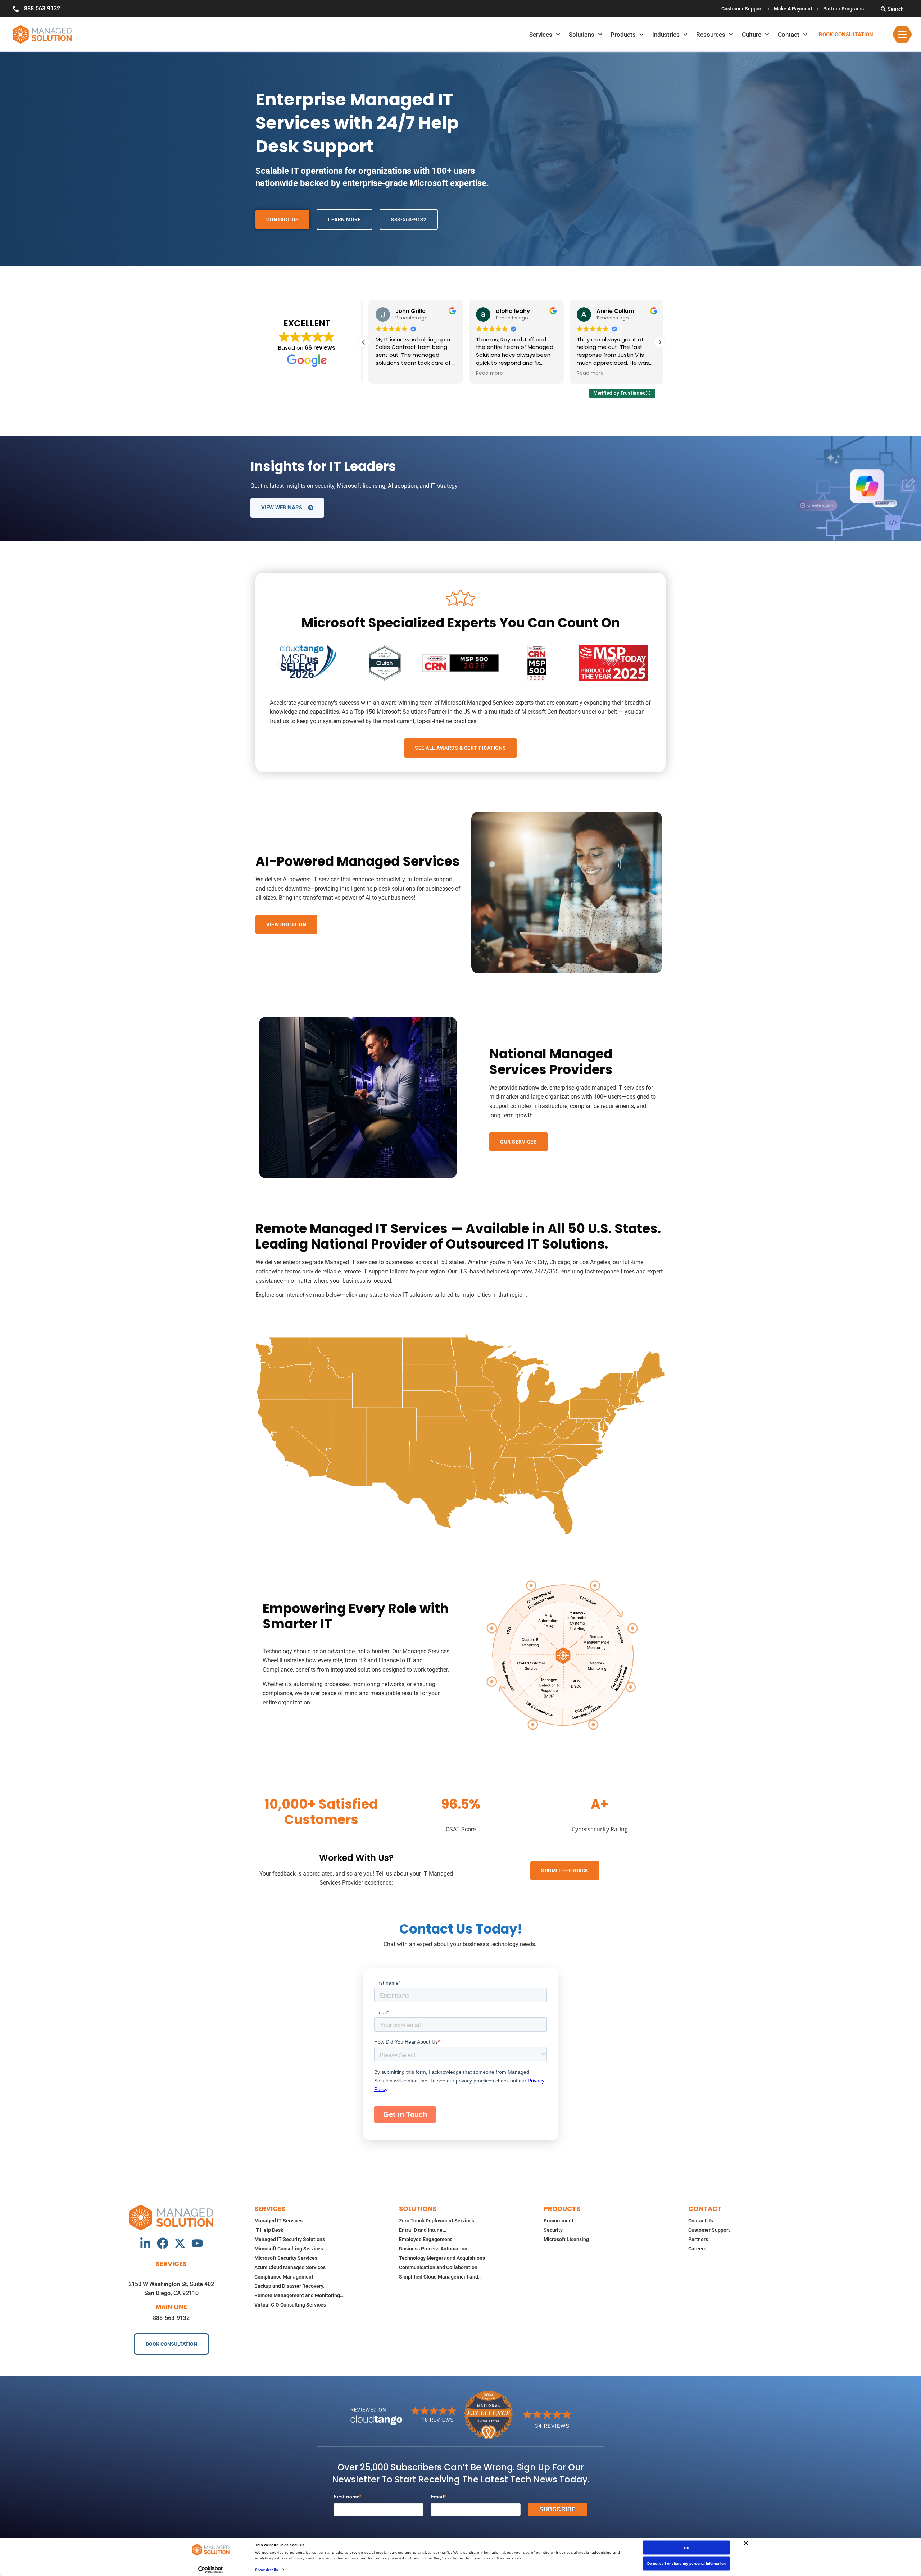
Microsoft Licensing (566, 2239)
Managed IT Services (278, 2221)
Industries (666, 35)
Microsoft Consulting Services (289, 2249)
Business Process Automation (433, 2249)
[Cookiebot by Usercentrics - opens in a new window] (211, 2570)
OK (687, 2548)
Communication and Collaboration (438, 2267)
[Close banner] (746, 2543)
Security (553, 2230)
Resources (711, 35)
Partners (698, 2239)
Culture (752, 35)
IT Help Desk (269, 2230)
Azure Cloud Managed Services (290, 2267)
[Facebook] (163, 2243)
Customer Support (742, 9)
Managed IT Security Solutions (290, 2239)
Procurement (559, 2221)
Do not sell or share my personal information (686, 2564)
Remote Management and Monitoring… (299, 2295)
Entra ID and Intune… (423, 2230)
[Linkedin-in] (145, 2243)
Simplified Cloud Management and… (440, 2277)
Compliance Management (284, 2277)
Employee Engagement (425, 2239)
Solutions (582, 35)
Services (541, 35)
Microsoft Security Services (286, 2258)
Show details (267, 2569)
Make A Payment (793, 9)
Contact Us (701, 2221)
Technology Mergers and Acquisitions (442, 2258)
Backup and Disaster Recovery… (291, 2286)
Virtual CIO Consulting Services (290, 2305)
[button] (660, 342)
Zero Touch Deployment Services (437, 2221)
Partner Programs (843, 9)
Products (623, 35)
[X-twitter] (180, 2243)
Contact (789, 35)
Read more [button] (384, 373)
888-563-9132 (171, 2318)
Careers (697, 2249)
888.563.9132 (42, 8)
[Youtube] (197, 2243)
